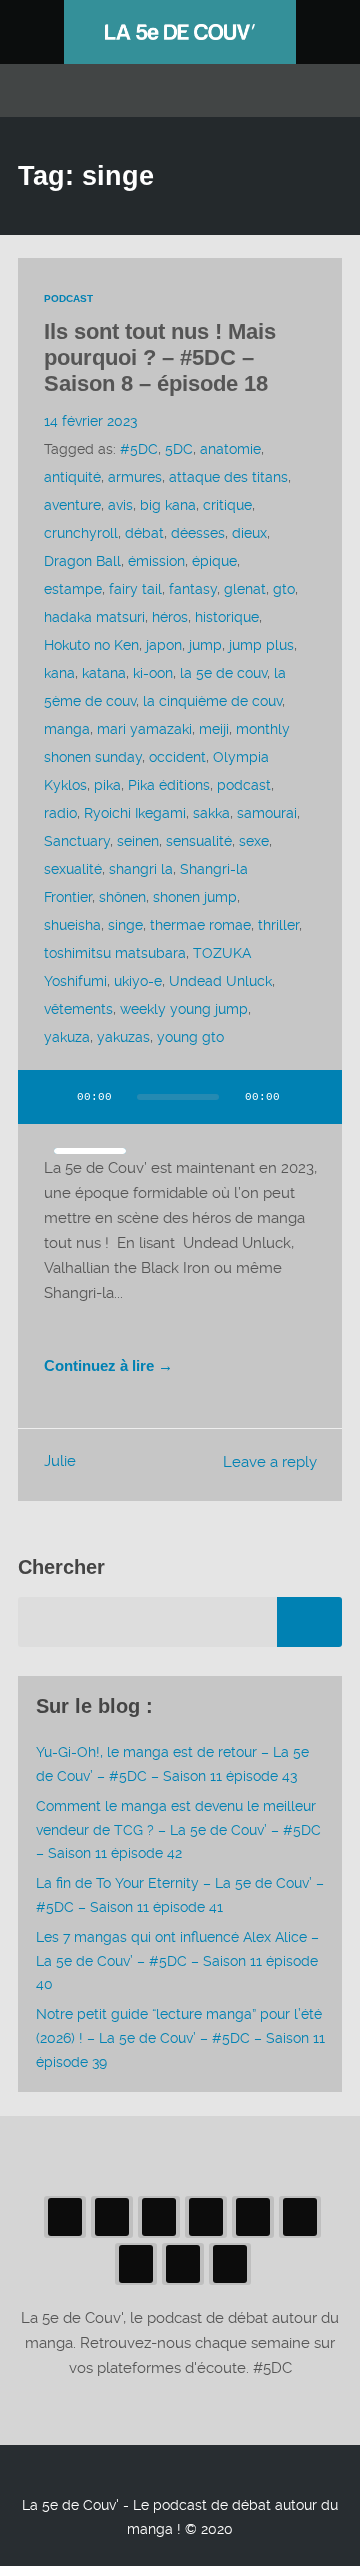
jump (205, 645)
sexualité (73, 869)
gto (284, 589)
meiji (214, 729)
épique (214, 561)
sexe (254, 841)
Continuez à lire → (108, 1366)
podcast (244, 785)
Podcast (68, 298)
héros (170, 617)
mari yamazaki (144, 729)
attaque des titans (228, 477)
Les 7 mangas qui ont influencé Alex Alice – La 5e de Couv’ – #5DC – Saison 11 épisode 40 (177, 1961)
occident (177, 757)
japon (164, 645)
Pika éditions (169, 785)
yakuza (67, 1037)
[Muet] (308, 1097)
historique (227, 617)
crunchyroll (81, 533)
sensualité (199, 841)
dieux (249, 533)
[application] (180, 1109)
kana (59, 673)
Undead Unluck (220, 981)
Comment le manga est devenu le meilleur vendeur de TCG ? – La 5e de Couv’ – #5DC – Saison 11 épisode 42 (178, 1830)
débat (144, 533)
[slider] (90, 1151)
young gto (190, 1037)
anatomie (230, 449)
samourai (267, 813)
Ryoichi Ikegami (135, 813)
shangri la (141, 869)
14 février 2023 (90, 421)
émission (156, 561)
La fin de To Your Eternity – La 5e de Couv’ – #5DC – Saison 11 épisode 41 (180, 1895)
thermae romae (200, 925)
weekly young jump (184, 1009)
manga (67, 729)
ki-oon (153, 673)
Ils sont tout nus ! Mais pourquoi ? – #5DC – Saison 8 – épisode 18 (160, 357)
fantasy (193, 589)
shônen (122, 897)
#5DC (139, 449)
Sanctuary (77, 841)
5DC (179, 449)
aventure (72, 505)
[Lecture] (52, 1097)
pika (107, 785)
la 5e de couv (223, 673)
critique (227, 505)
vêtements (78, 1009)
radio (60, 813)
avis (120, 505)
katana (104, 673)
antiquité (72, 477)
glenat (245, 589)
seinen (138, 841)
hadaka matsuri (94, 617)
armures (135, 477)
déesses (198, 533)
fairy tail (135, 589)
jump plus (261, 645)
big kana (168, 505)
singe (125, 925)
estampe (73, 589)
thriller (278, 925)
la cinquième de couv (212, 701)
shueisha (72, 925)
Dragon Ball (82, 561)
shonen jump (195, 897)
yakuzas (123, 1037)
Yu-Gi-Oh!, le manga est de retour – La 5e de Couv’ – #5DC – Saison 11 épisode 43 (172, 1764)
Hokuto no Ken (91, 645)
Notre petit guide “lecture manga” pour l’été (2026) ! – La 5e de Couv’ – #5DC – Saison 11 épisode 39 (180, 2038)
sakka (211, 813)
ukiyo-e (138, 981)
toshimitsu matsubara (115, 953)
